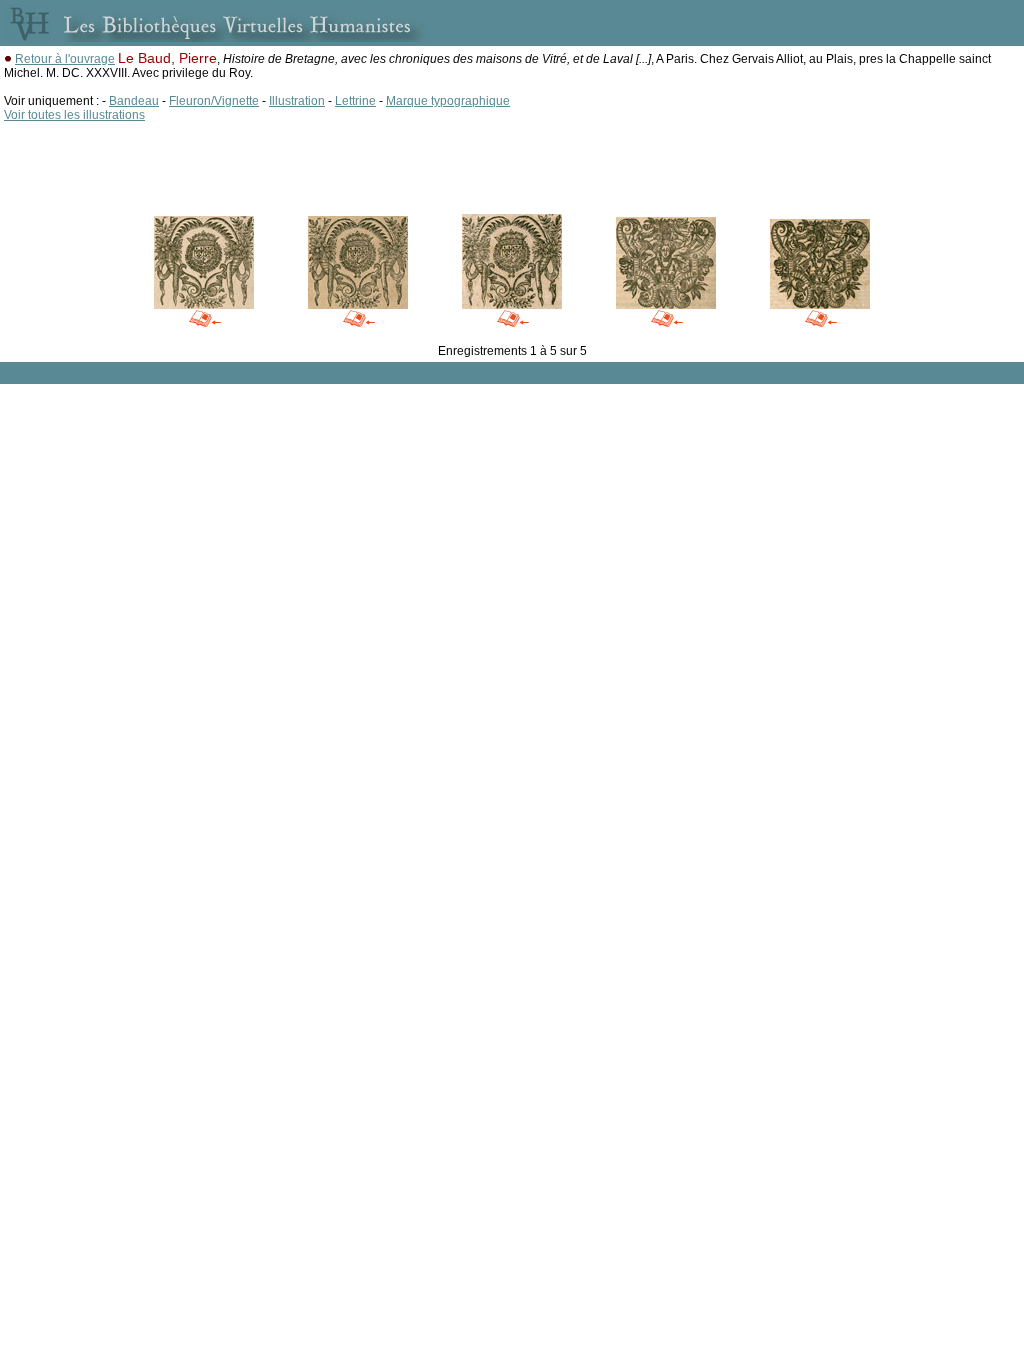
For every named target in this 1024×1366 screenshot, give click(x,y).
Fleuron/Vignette (214, 101)
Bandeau (134, 101)
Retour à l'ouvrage (65, 59)
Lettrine (355, 101)
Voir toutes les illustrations (74, 115)
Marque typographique (448, 101)
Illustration (297, 101)
